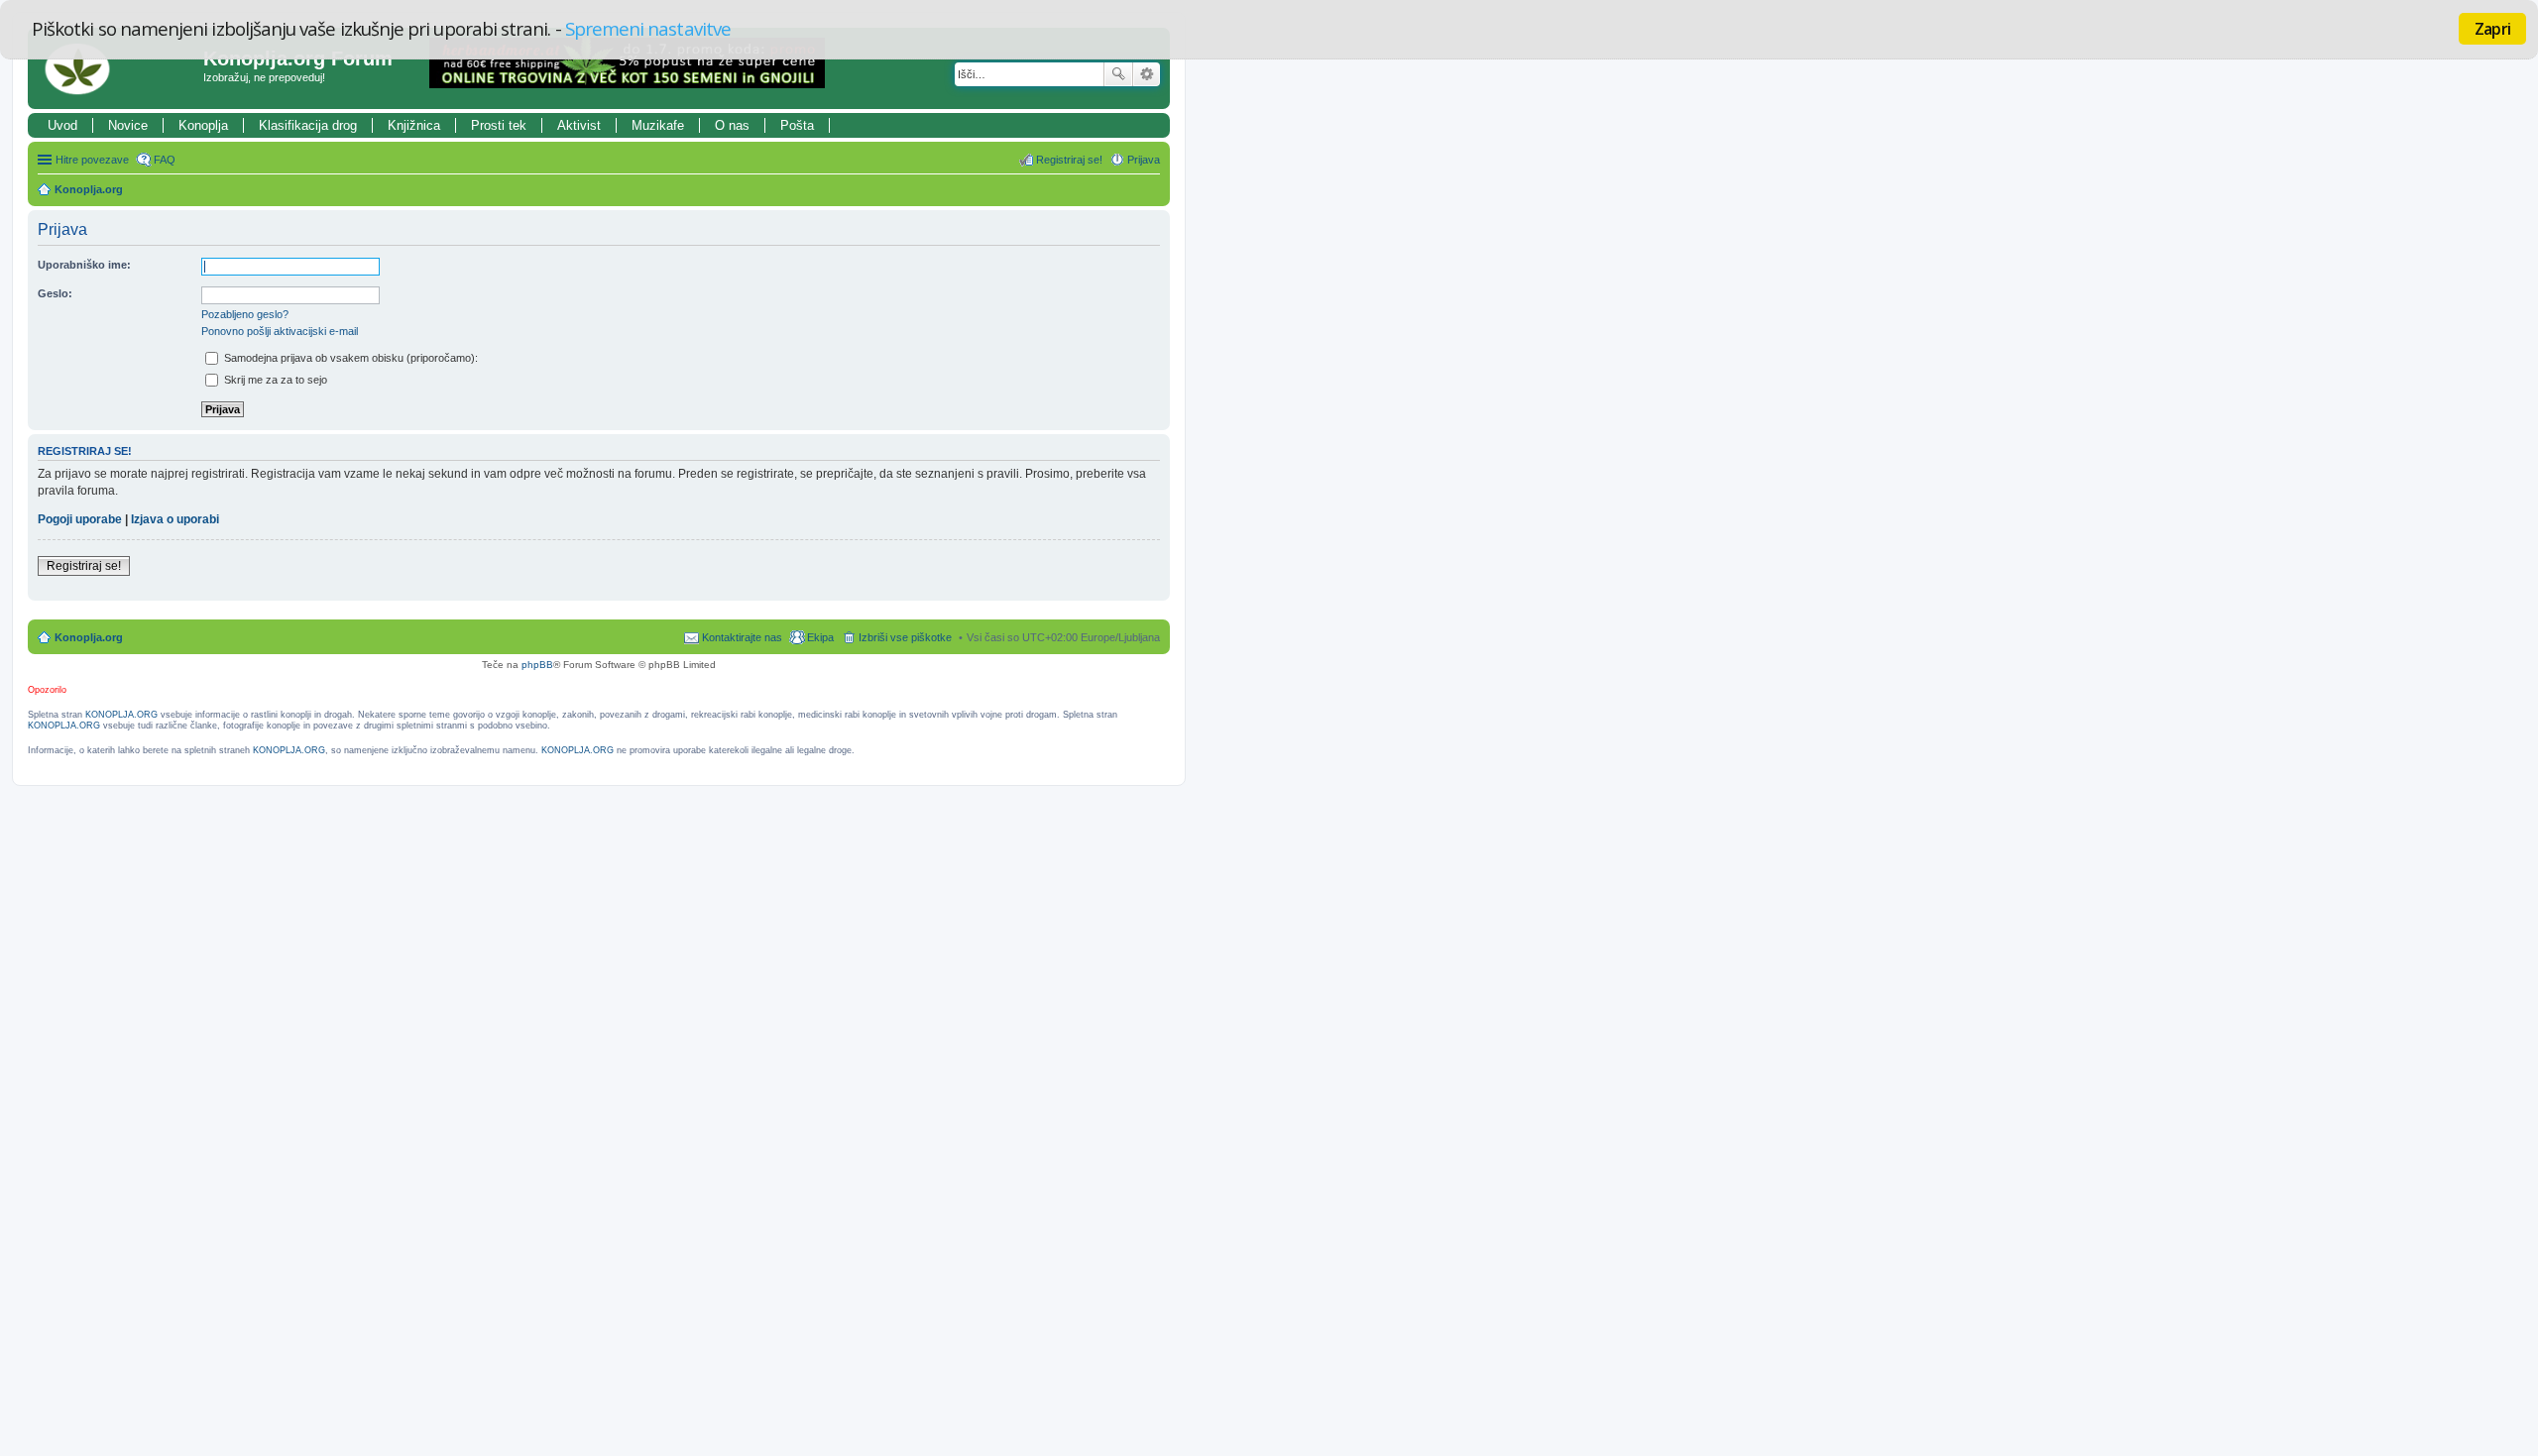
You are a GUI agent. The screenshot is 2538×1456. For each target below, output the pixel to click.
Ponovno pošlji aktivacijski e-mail (280, 331)
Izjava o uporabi (175, 519)
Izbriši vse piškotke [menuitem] (905, 637)
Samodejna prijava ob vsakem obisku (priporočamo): (349, 358)
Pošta (797, 125)
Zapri (2492, 29)
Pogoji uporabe (80, 519)
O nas (732, 125)
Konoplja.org (89, 189)
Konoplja (203, 125)
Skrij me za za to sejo (274, 380)
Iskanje (1118, 74)
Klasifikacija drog (308, 125)
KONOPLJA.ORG (121, 715)
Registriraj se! (84, 566)
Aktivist (579, 125)
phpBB (537, 665)
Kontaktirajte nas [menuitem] (742, 637)
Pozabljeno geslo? (245, 314)
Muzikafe (658, 125)
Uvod (62, 125)
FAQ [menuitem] (165, 160)
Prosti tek (499, 125)
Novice (128, 125)
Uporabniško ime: (84, 265)
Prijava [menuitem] (1144, 160)
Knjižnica (414, 125)
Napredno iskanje (1147, 74)
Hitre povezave (92, 160)
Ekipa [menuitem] (820, 637)
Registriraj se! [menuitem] (1069, 160)
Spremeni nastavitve (648, 28)
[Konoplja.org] (118, 68)
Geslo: (55, 293)
